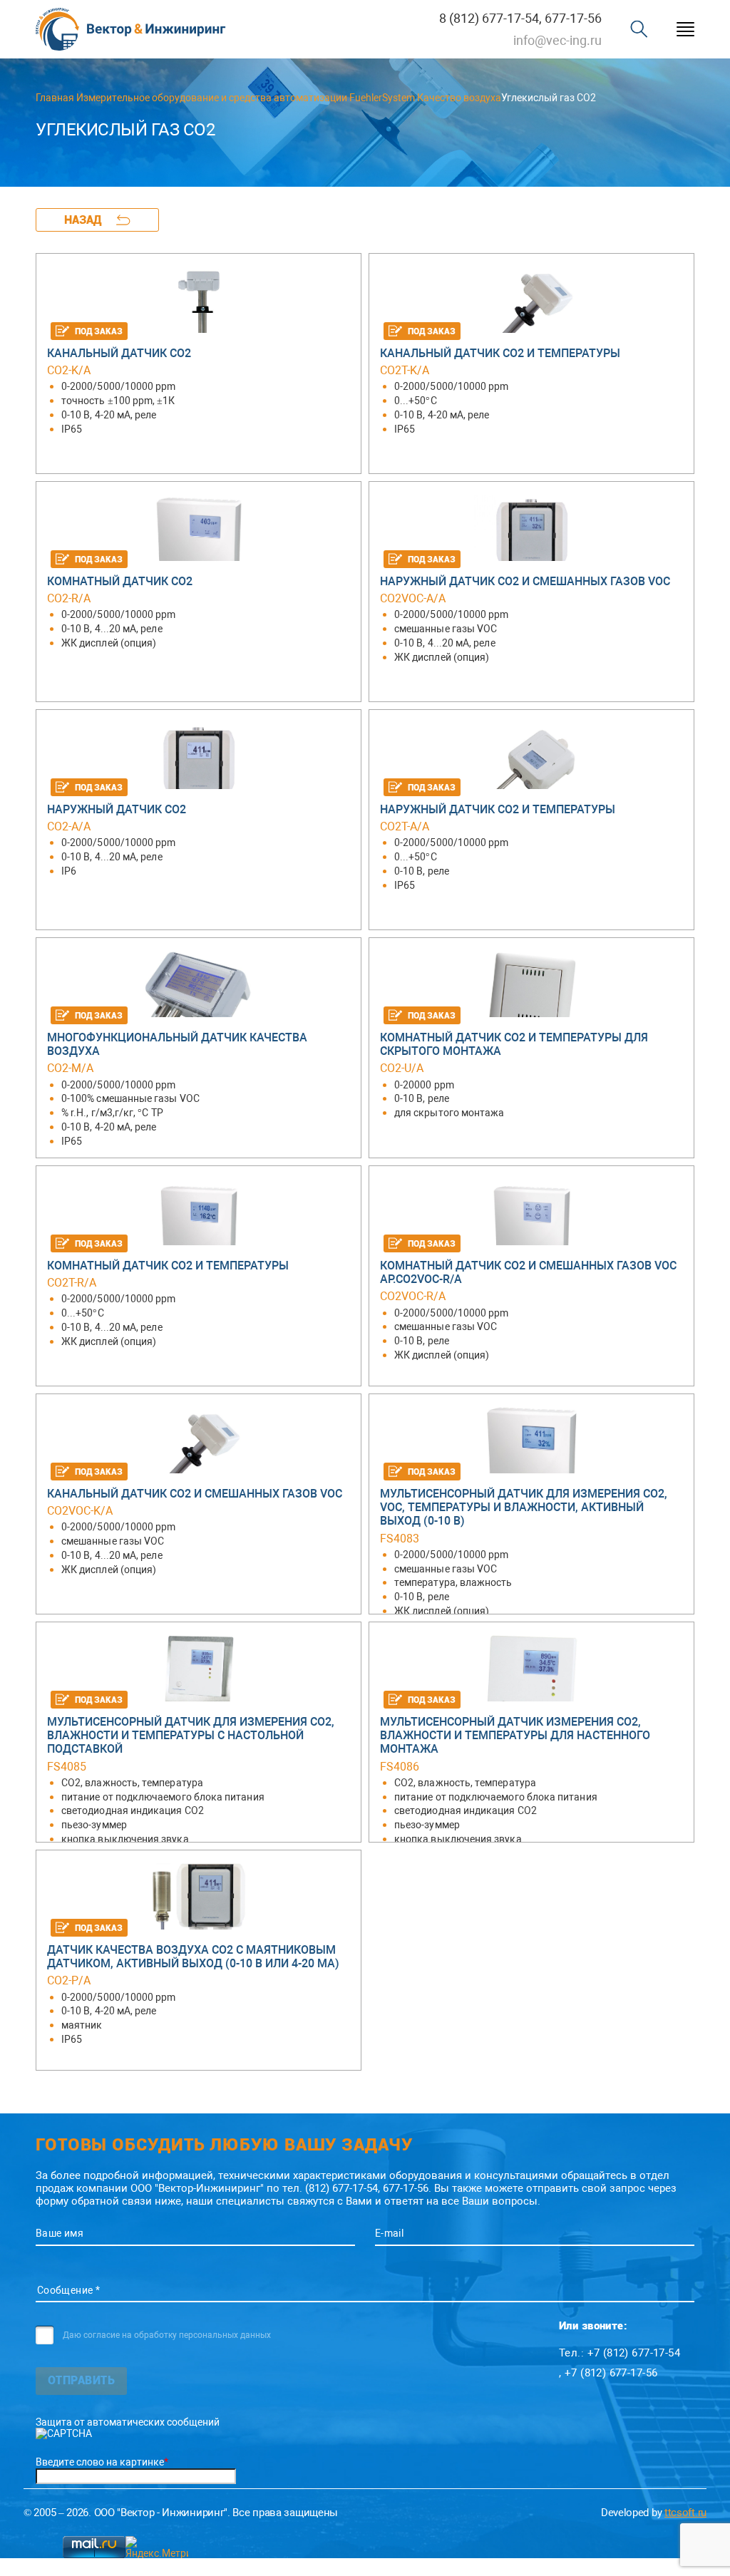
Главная (55, 98)
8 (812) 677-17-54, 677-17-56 (520, 18)
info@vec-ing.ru (557, 40)
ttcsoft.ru (685, 2513)
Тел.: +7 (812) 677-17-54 (620, 2353)
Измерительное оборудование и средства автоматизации (212, 98)
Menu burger (685, 30)
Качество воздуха (459, 98)
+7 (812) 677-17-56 (611, 2373)
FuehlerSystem (382, 98)
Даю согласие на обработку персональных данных (167, 2335)
